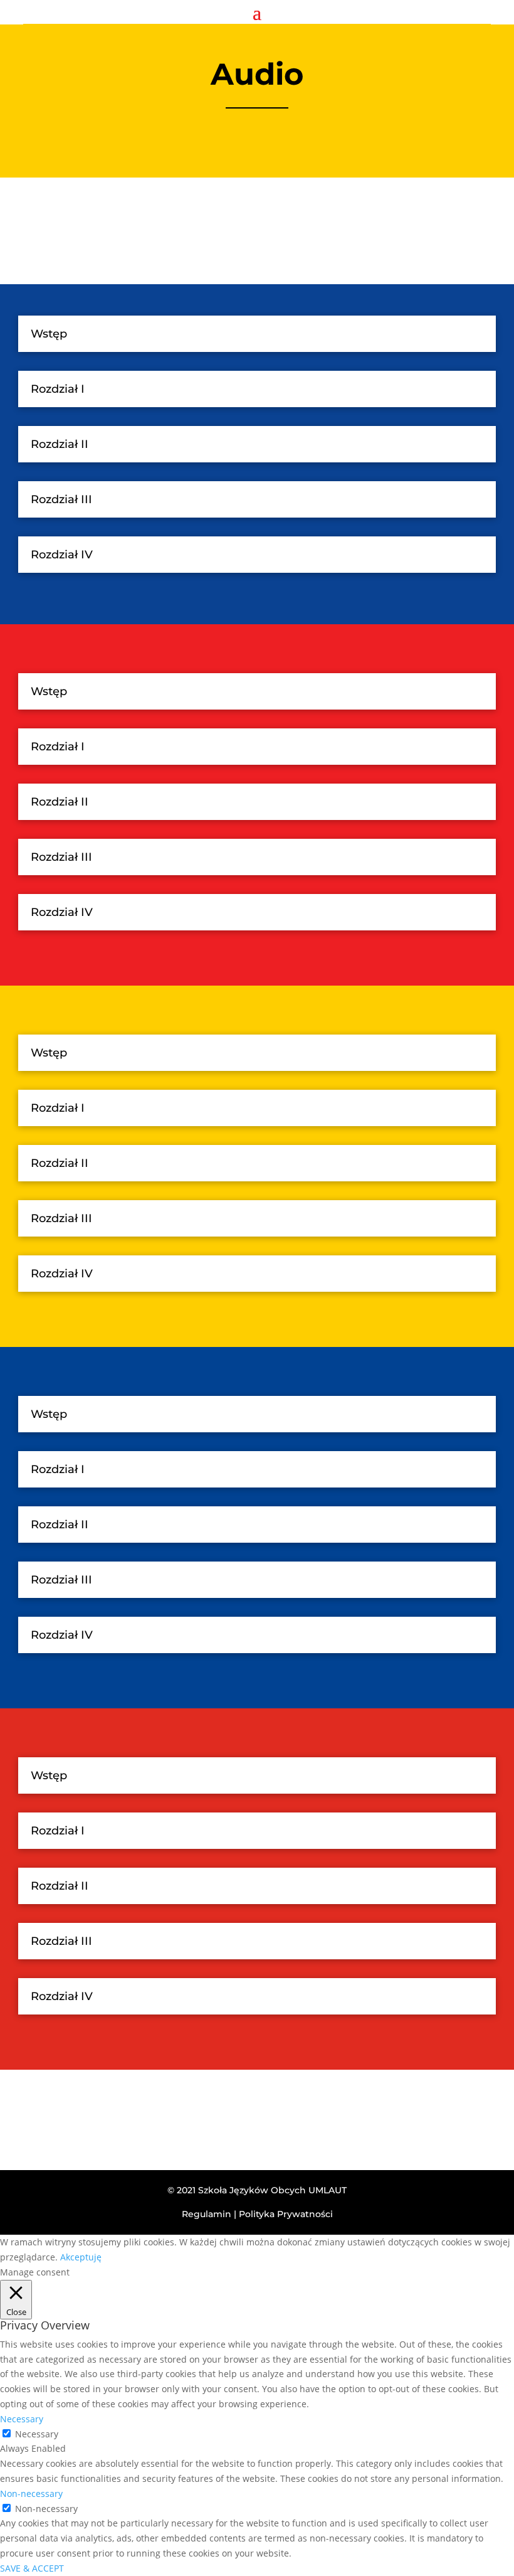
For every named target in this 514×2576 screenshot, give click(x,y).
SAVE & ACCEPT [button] (32, 2568)
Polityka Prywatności (286, 2214)
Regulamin (207, 2214)
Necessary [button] (22, 2419)
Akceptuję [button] (81, 2257)
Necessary (37, 2434)
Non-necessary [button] (31, 2494)
